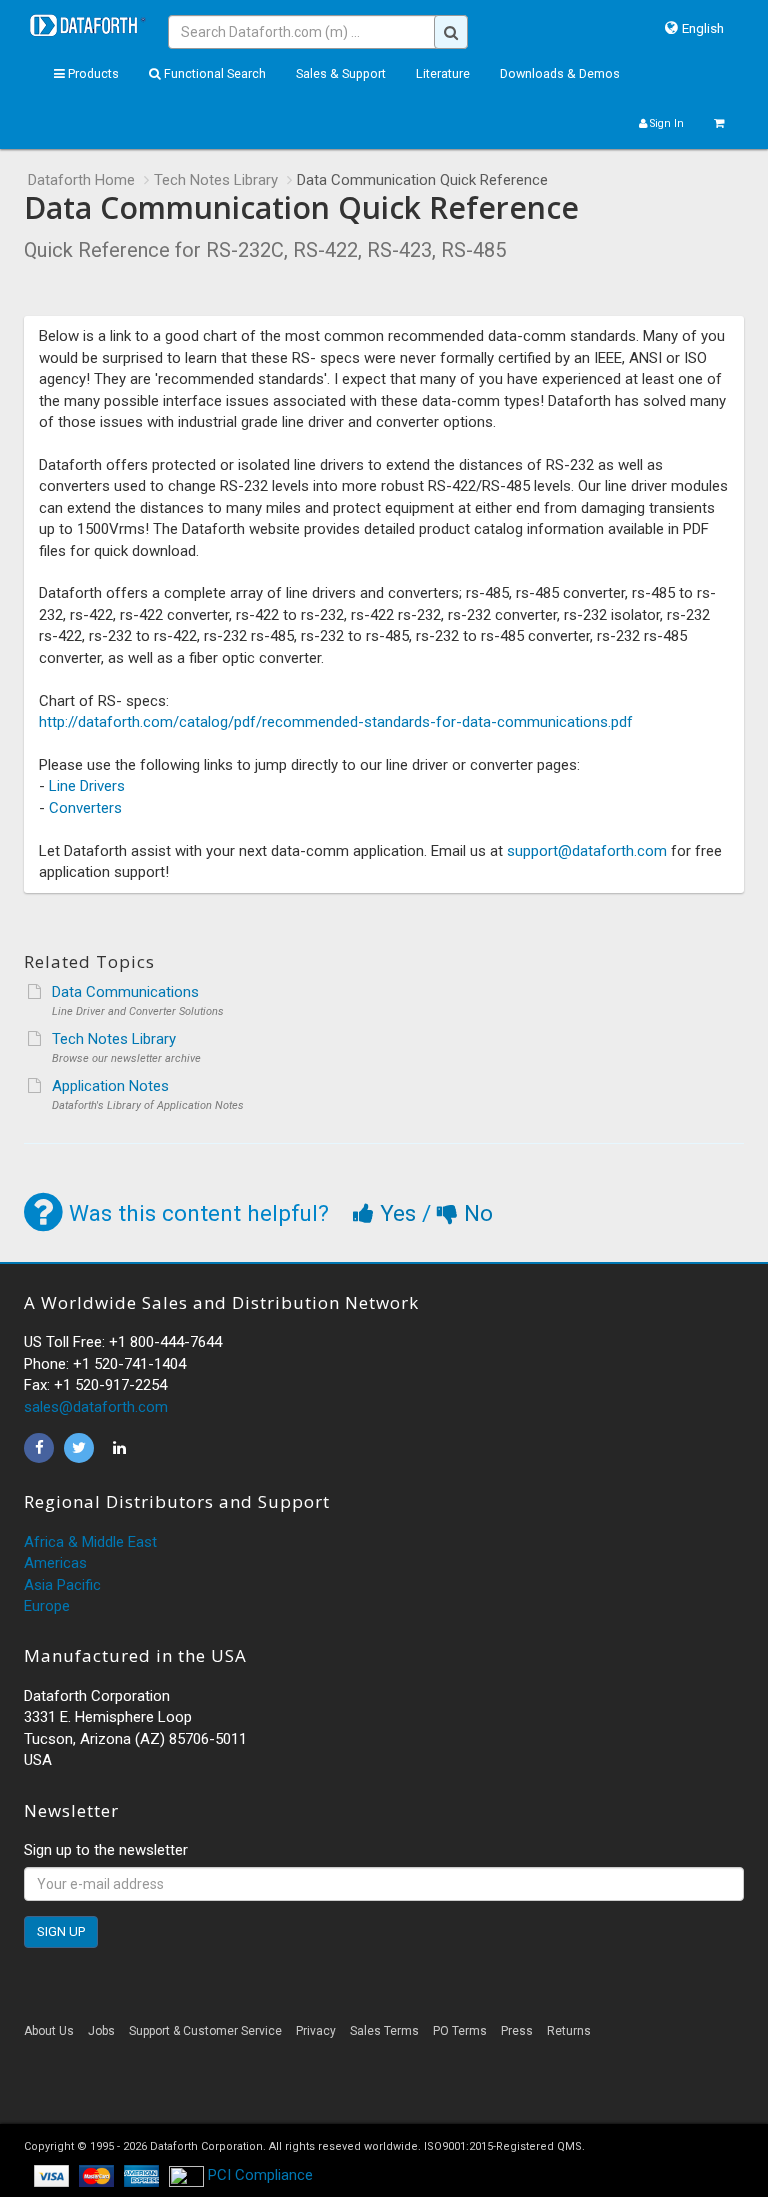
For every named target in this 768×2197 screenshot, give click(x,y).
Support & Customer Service (205, 2031)
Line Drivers (87, 786)
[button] (384, 2087)
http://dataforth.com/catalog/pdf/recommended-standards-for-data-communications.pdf (336, 722)
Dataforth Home (81, 180)
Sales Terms (384, 2031)
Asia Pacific (62, 1585)
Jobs (101, 2031)
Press (517, 2031)
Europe (47, 1606)
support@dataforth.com (587, 851)
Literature (443, 73)
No (475, 1213)
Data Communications (125, 992)
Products (92, 73)
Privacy (316, 2031)
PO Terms (460, 2031)
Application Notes (110, 1086)
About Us (49, 2031)
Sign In (665, 123)
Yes (398, 1213)
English (703, 28)
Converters (85, 808)
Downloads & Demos (560, 73)
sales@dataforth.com (96, 1407)
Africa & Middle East (90, 1542)
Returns (569, 2031)
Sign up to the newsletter (106, 1850)
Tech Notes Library (216, 180)
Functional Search (213, 73)
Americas (55, 1563)
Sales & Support (341, 73)
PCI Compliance (258, 2175)
